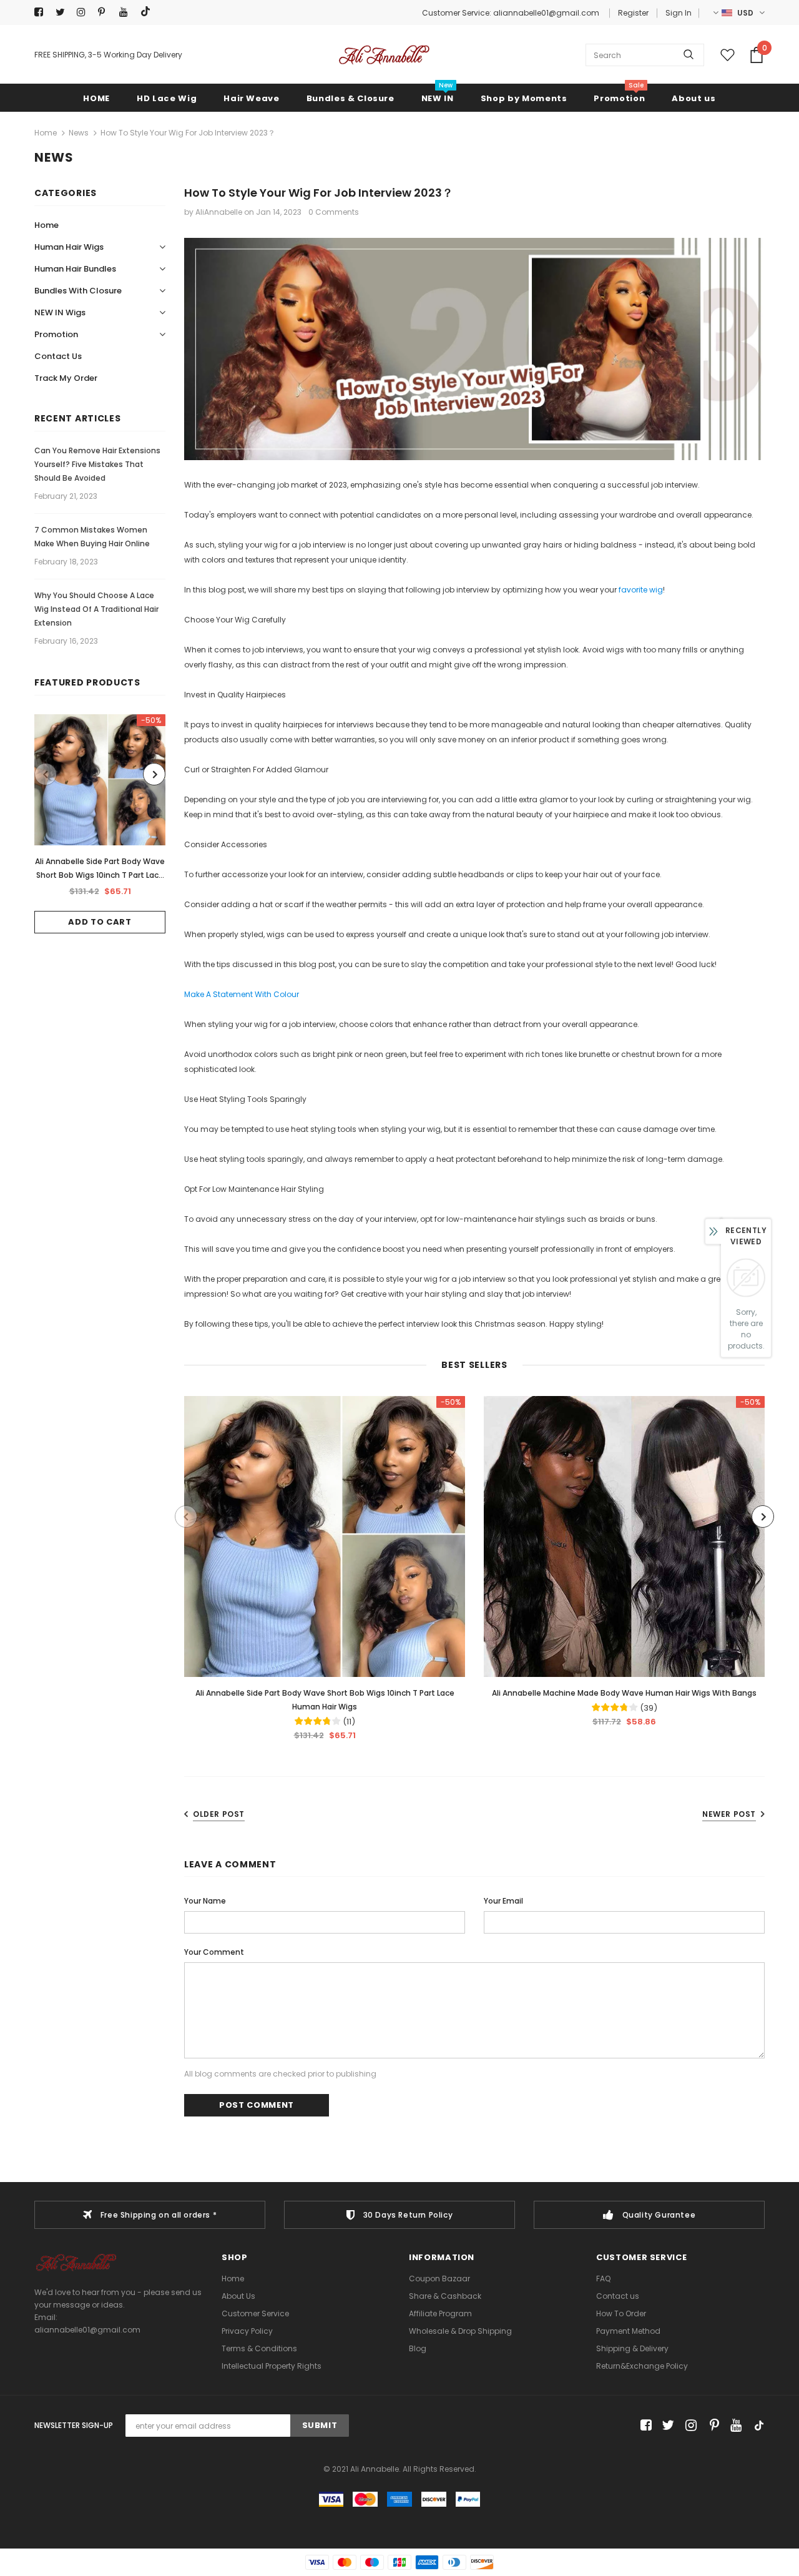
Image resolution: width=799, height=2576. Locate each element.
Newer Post (729, 1814)
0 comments (334, 212)
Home (46, 133)
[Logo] (384, 55)
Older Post (219, 1814)
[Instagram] (85, 12)
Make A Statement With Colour (242, 994)
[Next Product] (154, 774)
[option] (100, 824)
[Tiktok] (148, 12)
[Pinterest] (106, 12)
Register (633, 13)
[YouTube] (127, 12)
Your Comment (214, 1952)
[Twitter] (63, 12)
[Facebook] (42, 12)
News (79, 133)
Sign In (679, 13)
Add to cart (100, 922)
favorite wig (641, 590)
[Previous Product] (46, 774)
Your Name (205, 1901)
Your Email (503, 1901)
